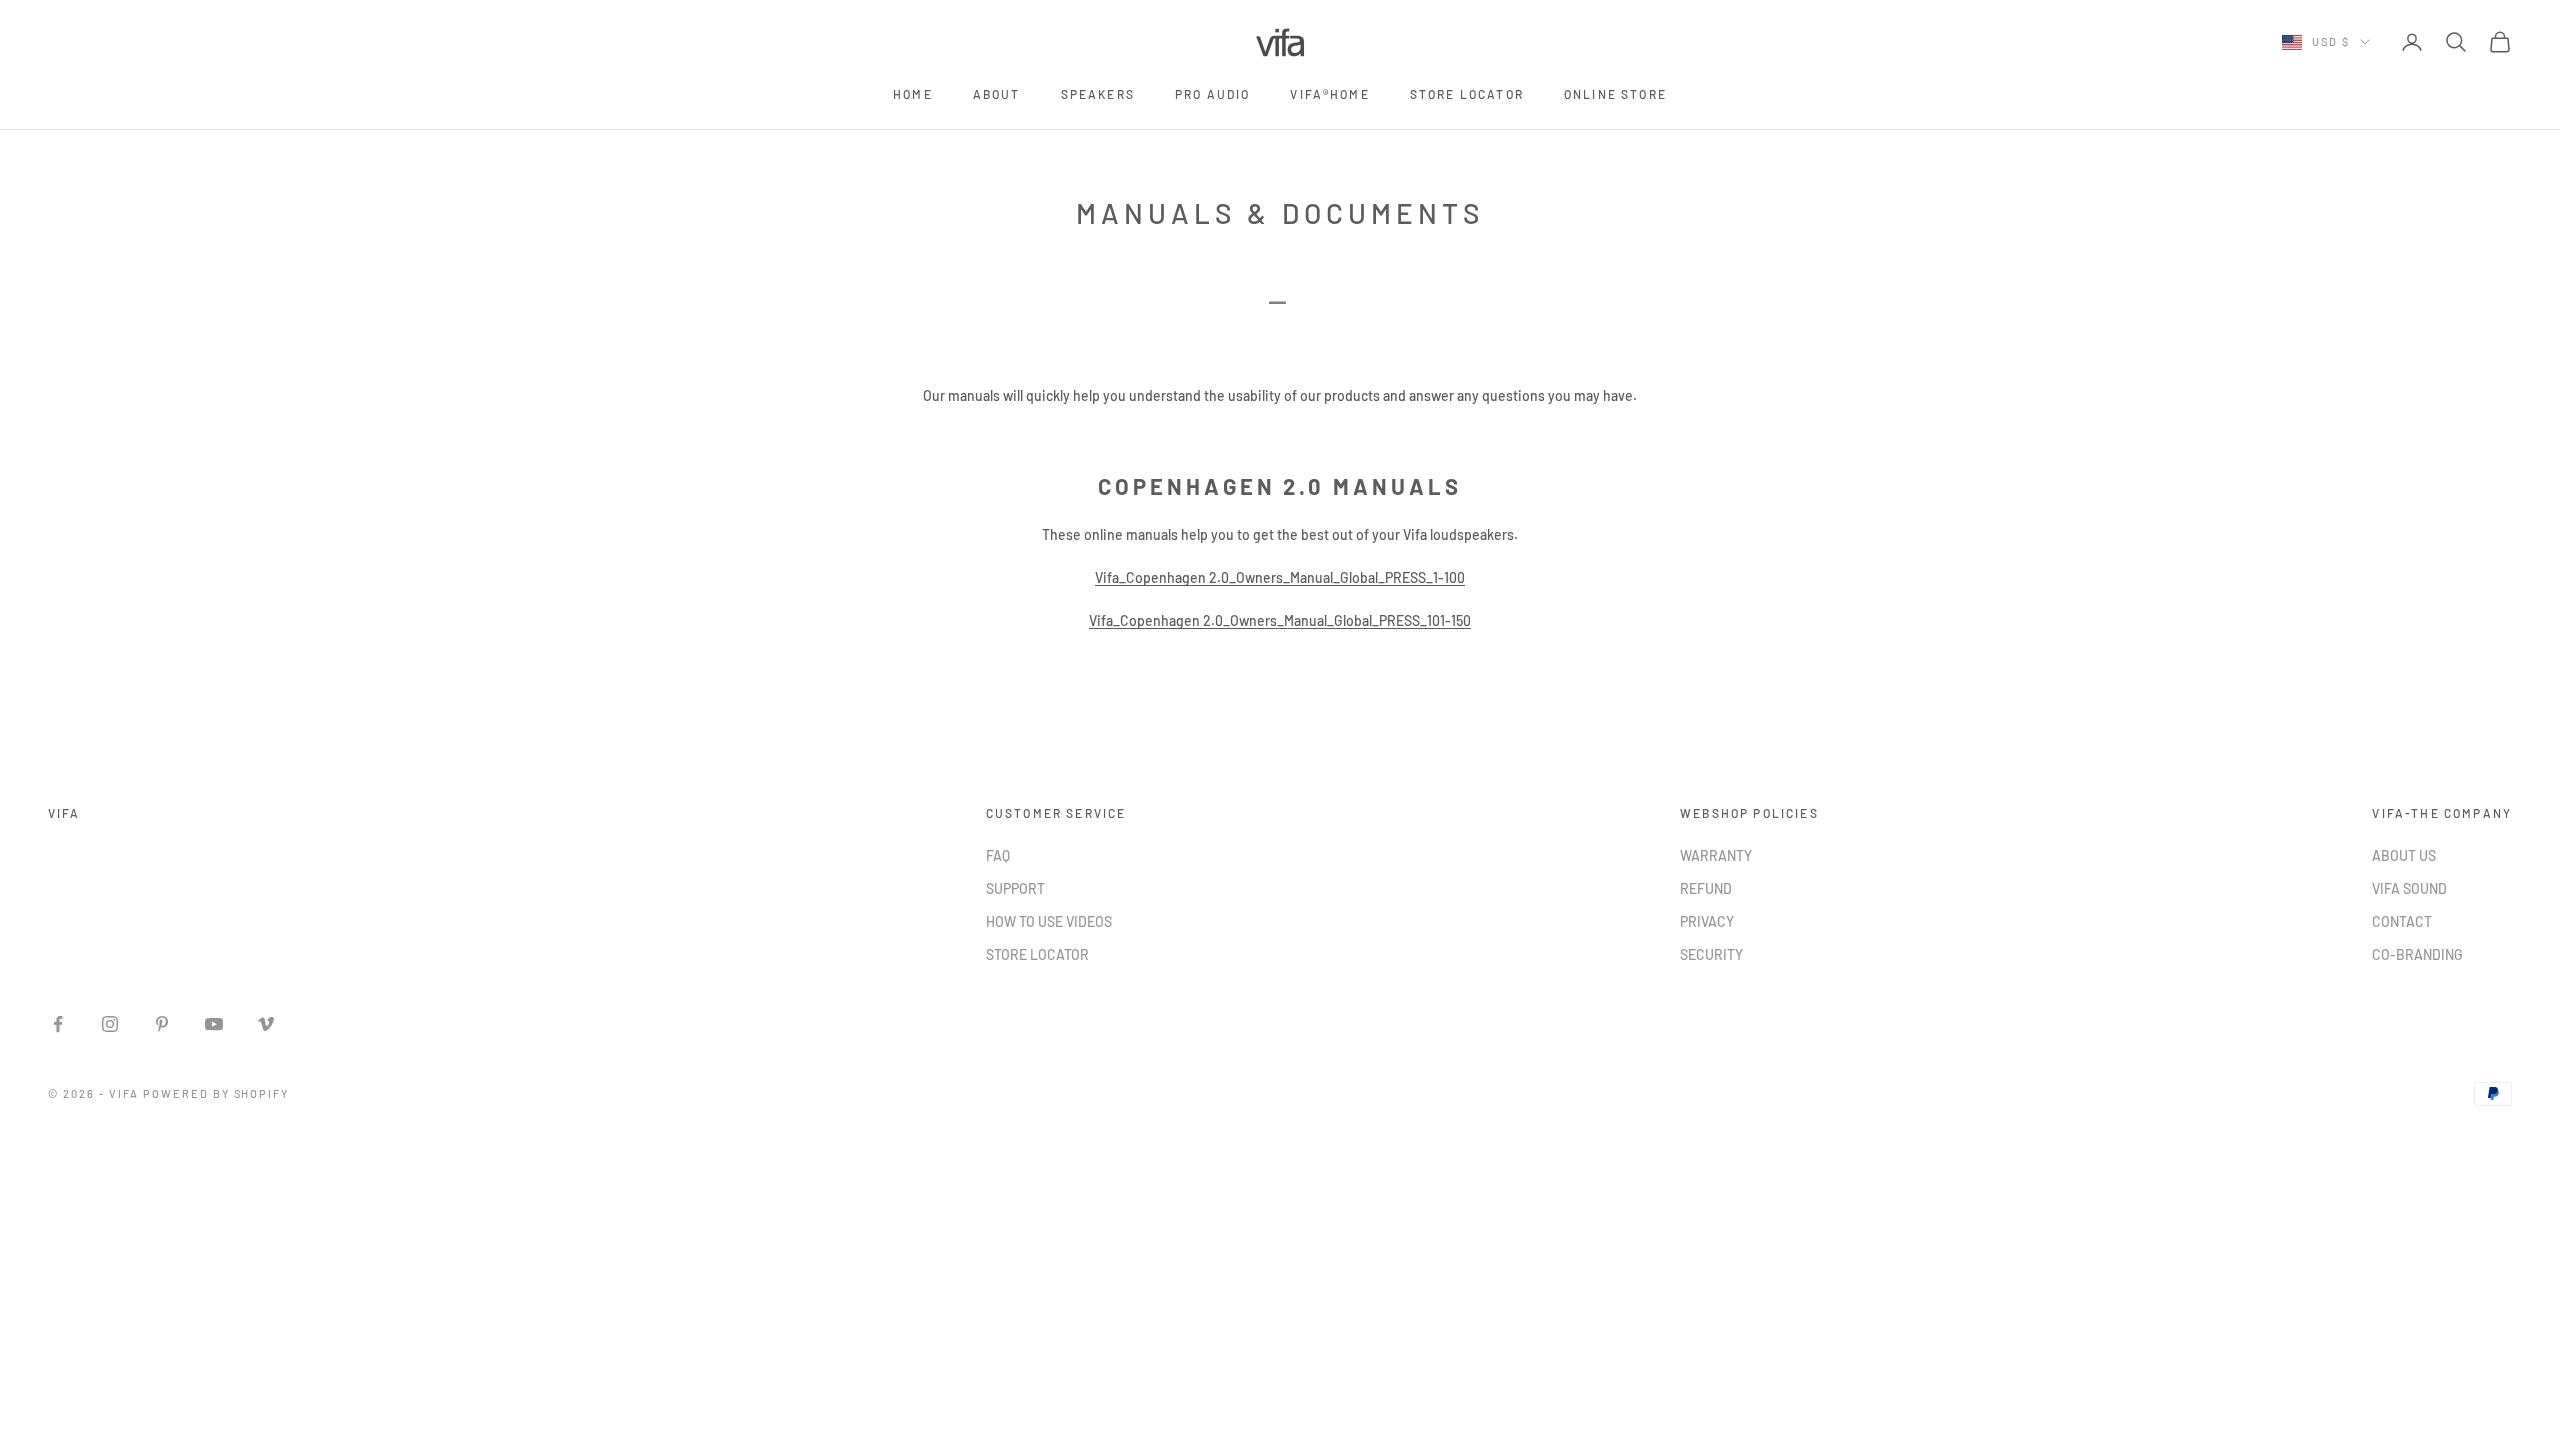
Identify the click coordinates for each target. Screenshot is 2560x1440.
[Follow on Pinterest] (162, 1024)
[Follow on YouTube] (214, 1024)
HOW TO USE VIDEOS (1049, 921)
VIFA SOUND (2409, 888)
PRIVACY (1707, 921)
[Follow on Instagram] (110, 1024)
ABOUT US (2404, 855)
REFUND (1706, 888)
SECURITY (1711, 954)
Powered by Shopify (216, 1093)
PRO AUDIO (1212, 94)
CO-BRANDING (2417, 954)
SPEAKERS (1098, 94)
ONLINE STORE (1615, 94)
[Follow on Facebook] (58, 1024)
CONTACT (2402, 921)
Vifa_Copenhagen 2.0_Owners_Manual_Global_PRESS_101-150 (1280, 620)
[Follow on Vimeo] (266, 1024)
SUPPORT (1015, 888)
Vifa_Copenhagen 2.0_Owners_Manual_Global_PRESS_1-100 (1280, 577)
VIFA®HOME (1329, 94)
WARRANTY (1716, 855)
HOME (913, 94)
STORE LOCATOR (1467, 94)
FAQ (998, 855)
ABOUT (997, 94)
